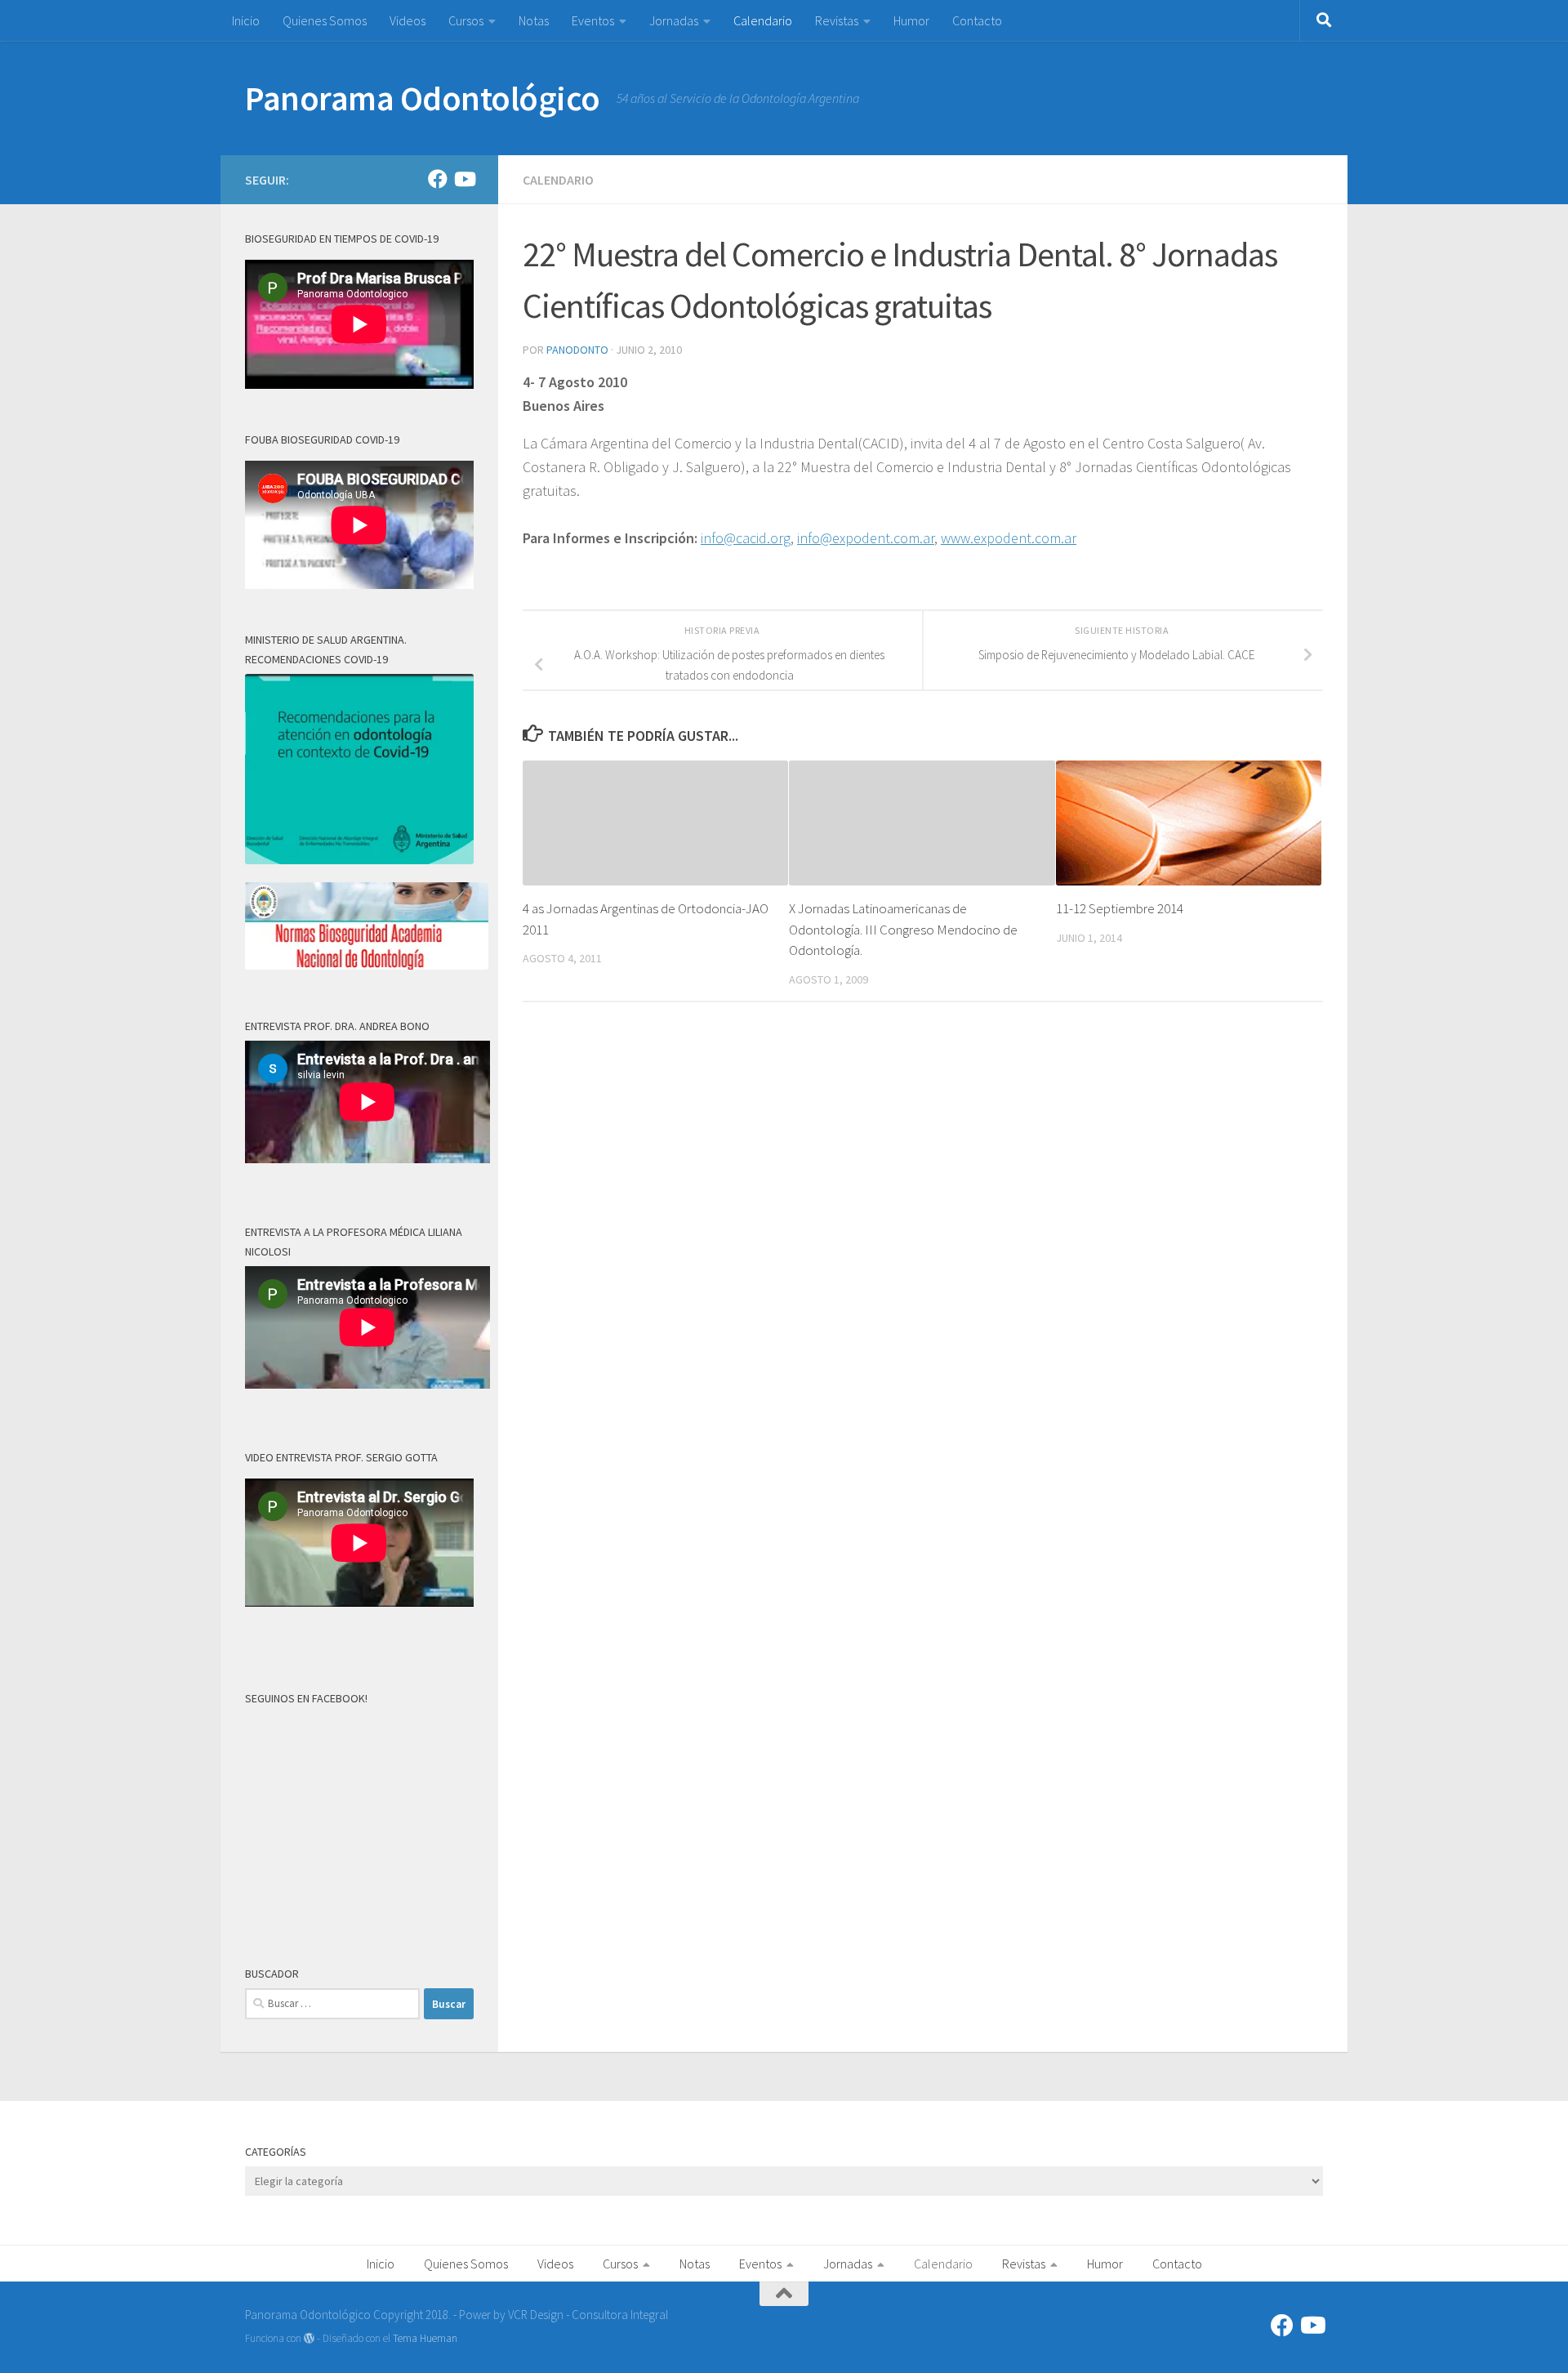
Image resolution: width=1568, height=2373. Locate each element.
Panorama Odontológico (423, 98)
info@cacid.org (746, 538)
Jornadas (674, 20)
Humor (911, 20)
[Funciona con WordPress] (309, 2338)
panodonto (577, 350)
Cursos (466, 20)
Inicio (246, 20)
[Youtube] (464, 179)
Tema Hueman (425, 2338)
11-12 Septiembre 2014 (1120, 908)
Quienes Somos (325, 20)
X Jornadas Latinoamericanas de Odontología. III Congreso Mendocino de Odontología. (903, 929)
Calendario (763, 20)
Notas (534, 20)
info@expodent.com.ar (866, 538)
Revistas (837, 20)
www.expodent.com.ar (1009, 538)
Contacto (977, 20)
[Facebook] (438, 179)
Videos (408, 20)
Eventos (593, 20)
